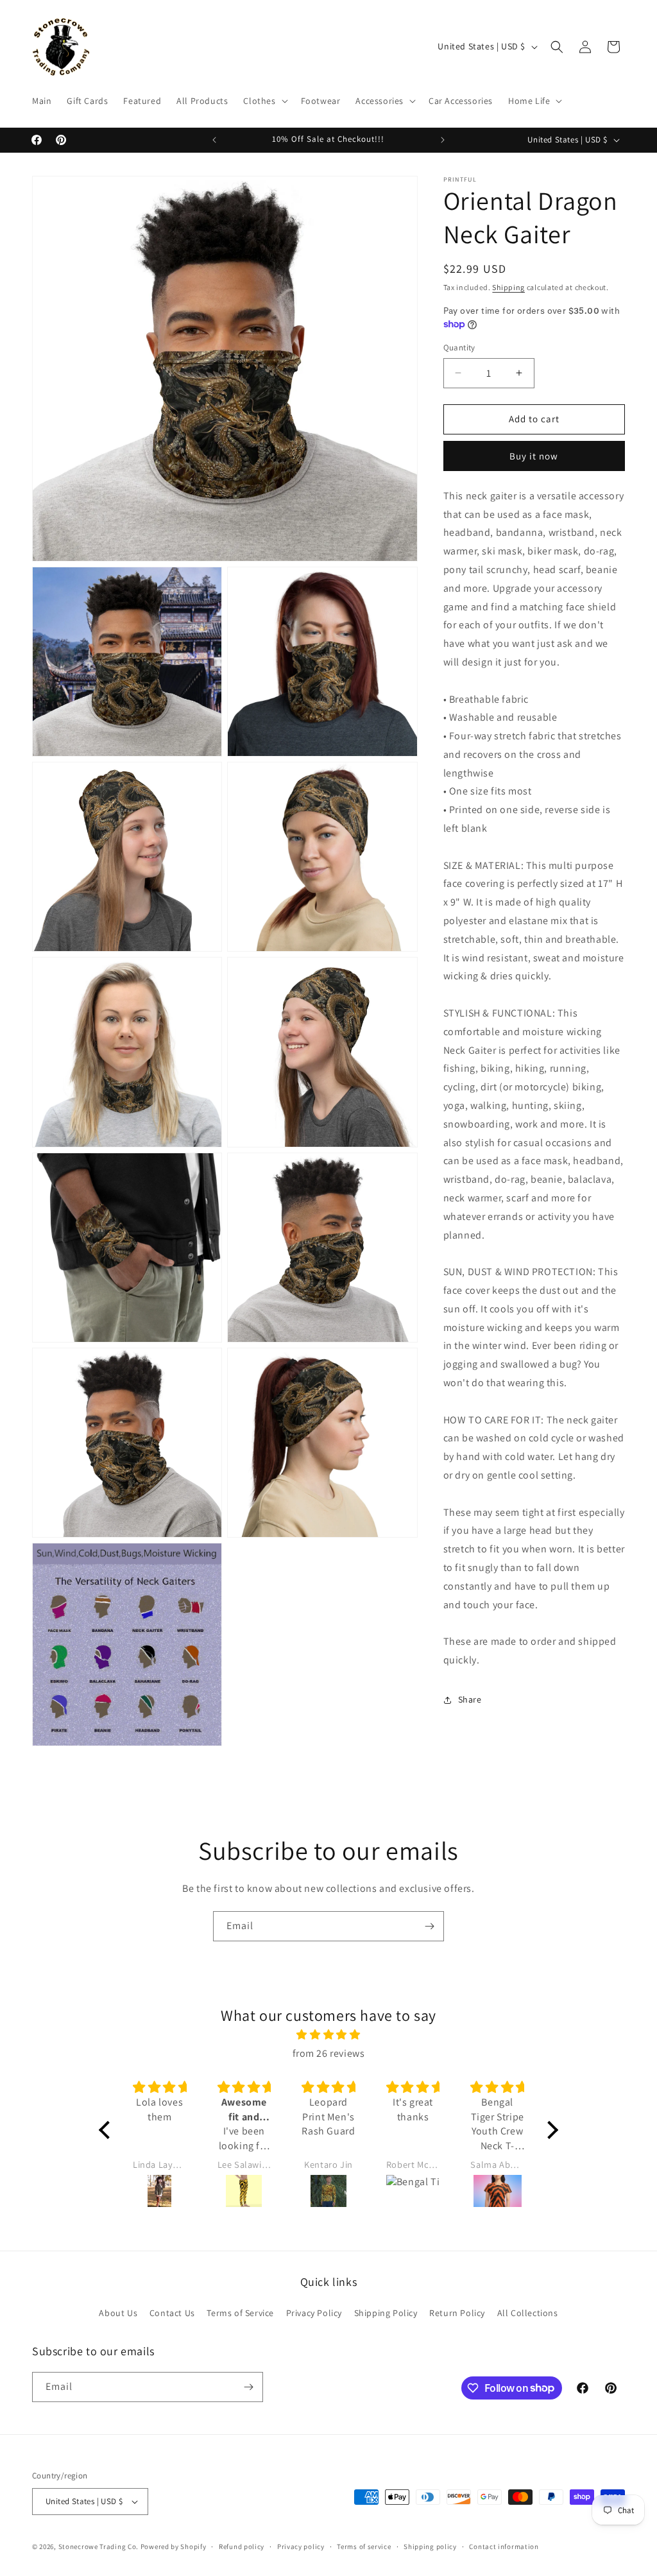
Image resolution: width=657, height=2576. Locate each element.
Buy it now (534, 456)
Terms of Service (240, 2313)
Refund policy (242, 2546)
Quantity (459, 348)
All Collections (528, 2313)
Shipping (508, 287)
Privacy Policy (314, 2313)
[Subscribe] (429, 1926)
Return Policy (457, 2313)
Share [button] (470, 1699)
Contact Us (172, 2313)
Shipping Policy (386, 2313)
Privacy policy (301, 2546)
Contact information (504, 2546)
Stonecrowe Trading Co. (98, 2546)
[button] (264, 101)
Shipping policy (430, 2546)
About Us (118, 2313)
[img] (328, 2035)
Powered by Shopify (174, 2546)
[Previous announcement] (214, 140)
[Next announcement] (443, 140)
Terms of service (364, 2546)
